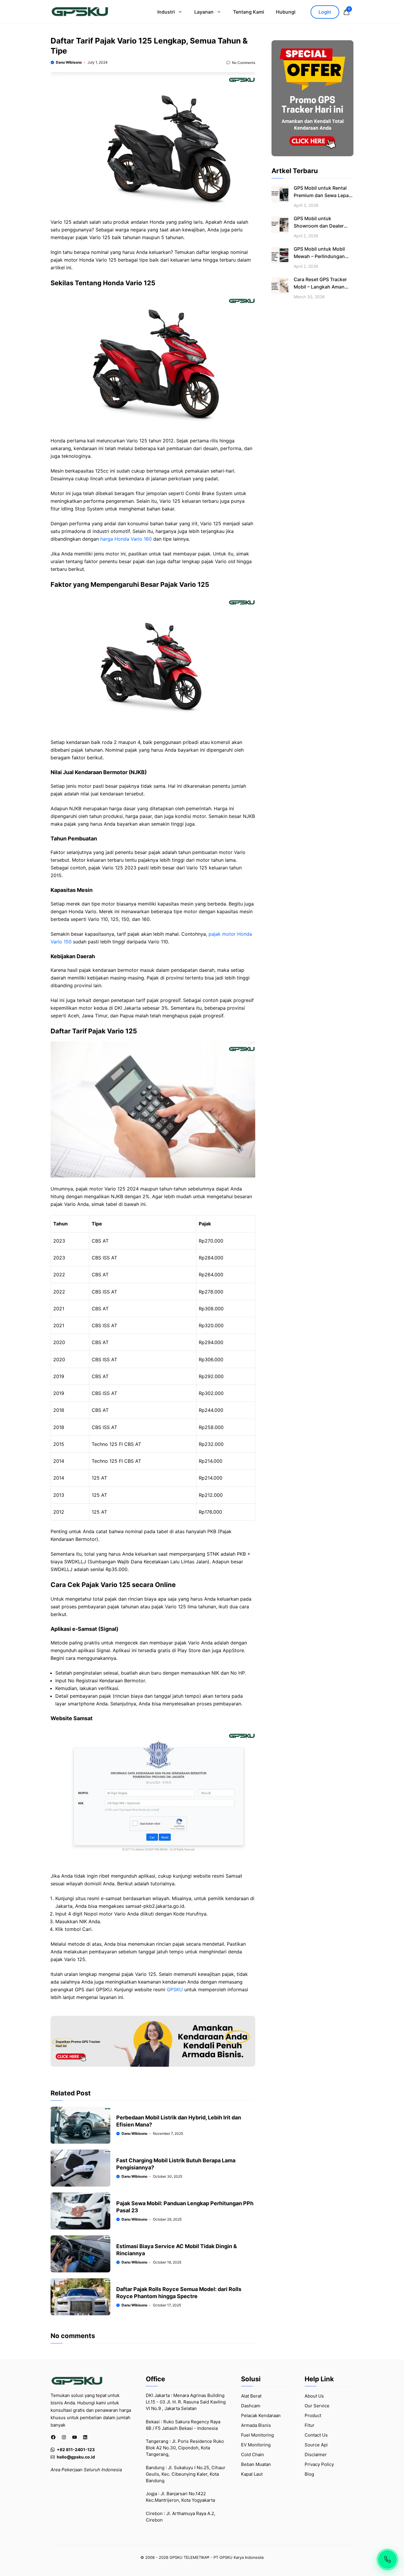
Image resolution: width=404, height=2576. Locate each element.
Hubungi (286, 12)
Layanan (204, 12)
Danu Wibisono (69, 62)
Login (325, 12)
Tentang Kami (249, 12)
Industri (166, 12)
